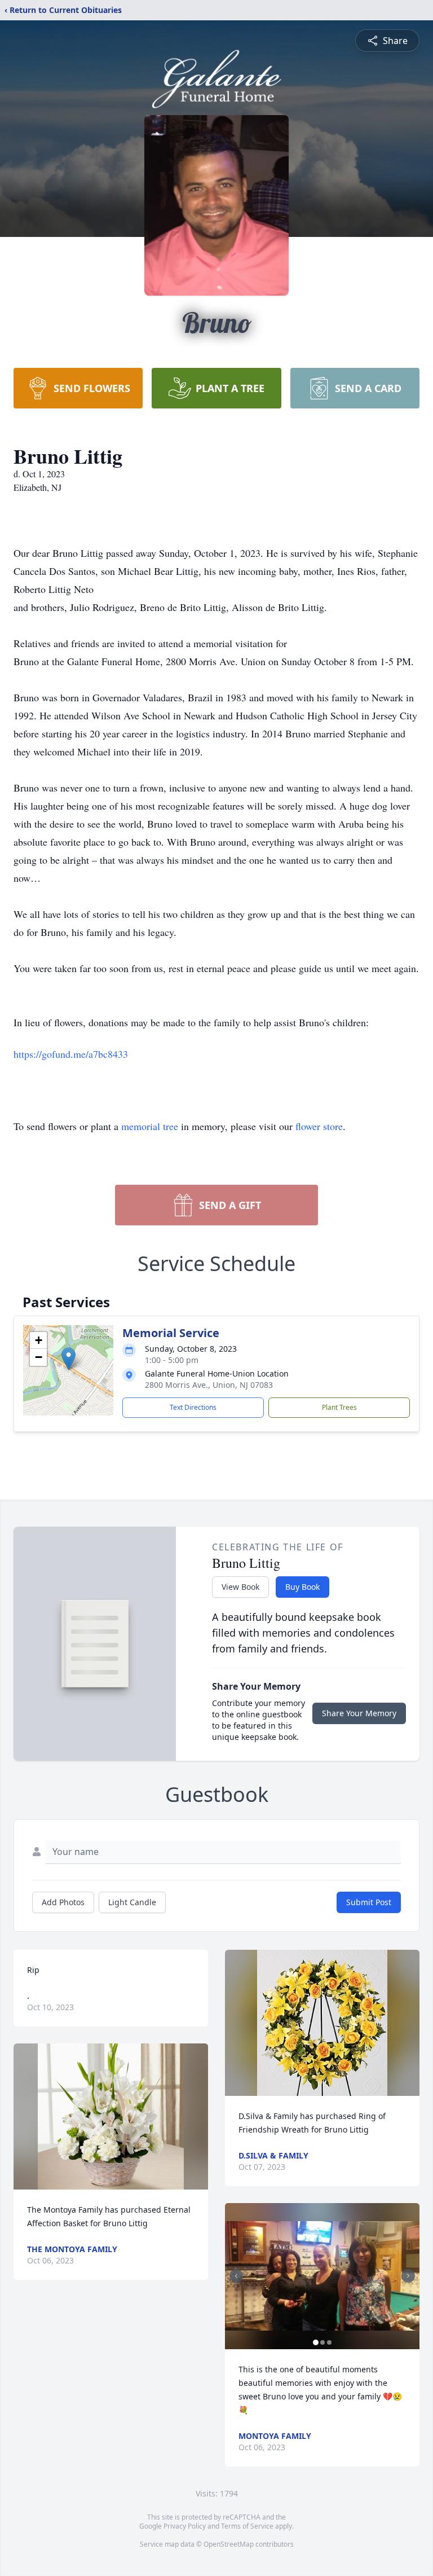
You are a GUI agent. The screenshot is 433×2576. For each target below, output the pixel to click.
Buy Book (302, 1587)
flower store (319, 1126)
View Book (240, 1587)
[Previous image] (236, 2276)
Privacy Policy (185, 2526)
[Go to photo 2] (322, 2342)
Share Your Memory (359, 1713)
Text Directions (193, 1407)
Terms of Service (247, 2526)
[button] (69, 1359)
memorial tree (150, 1126)
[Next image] (408, 2276)
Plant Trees (339, 1407)
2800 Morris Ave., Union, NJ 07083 (209, 1385)
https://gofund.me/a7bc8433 (71, 1054)
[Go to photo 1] (316, 2342)
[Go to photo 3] (329, 2342)
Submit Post (369, 1902)
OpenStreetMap (229, 2544)
